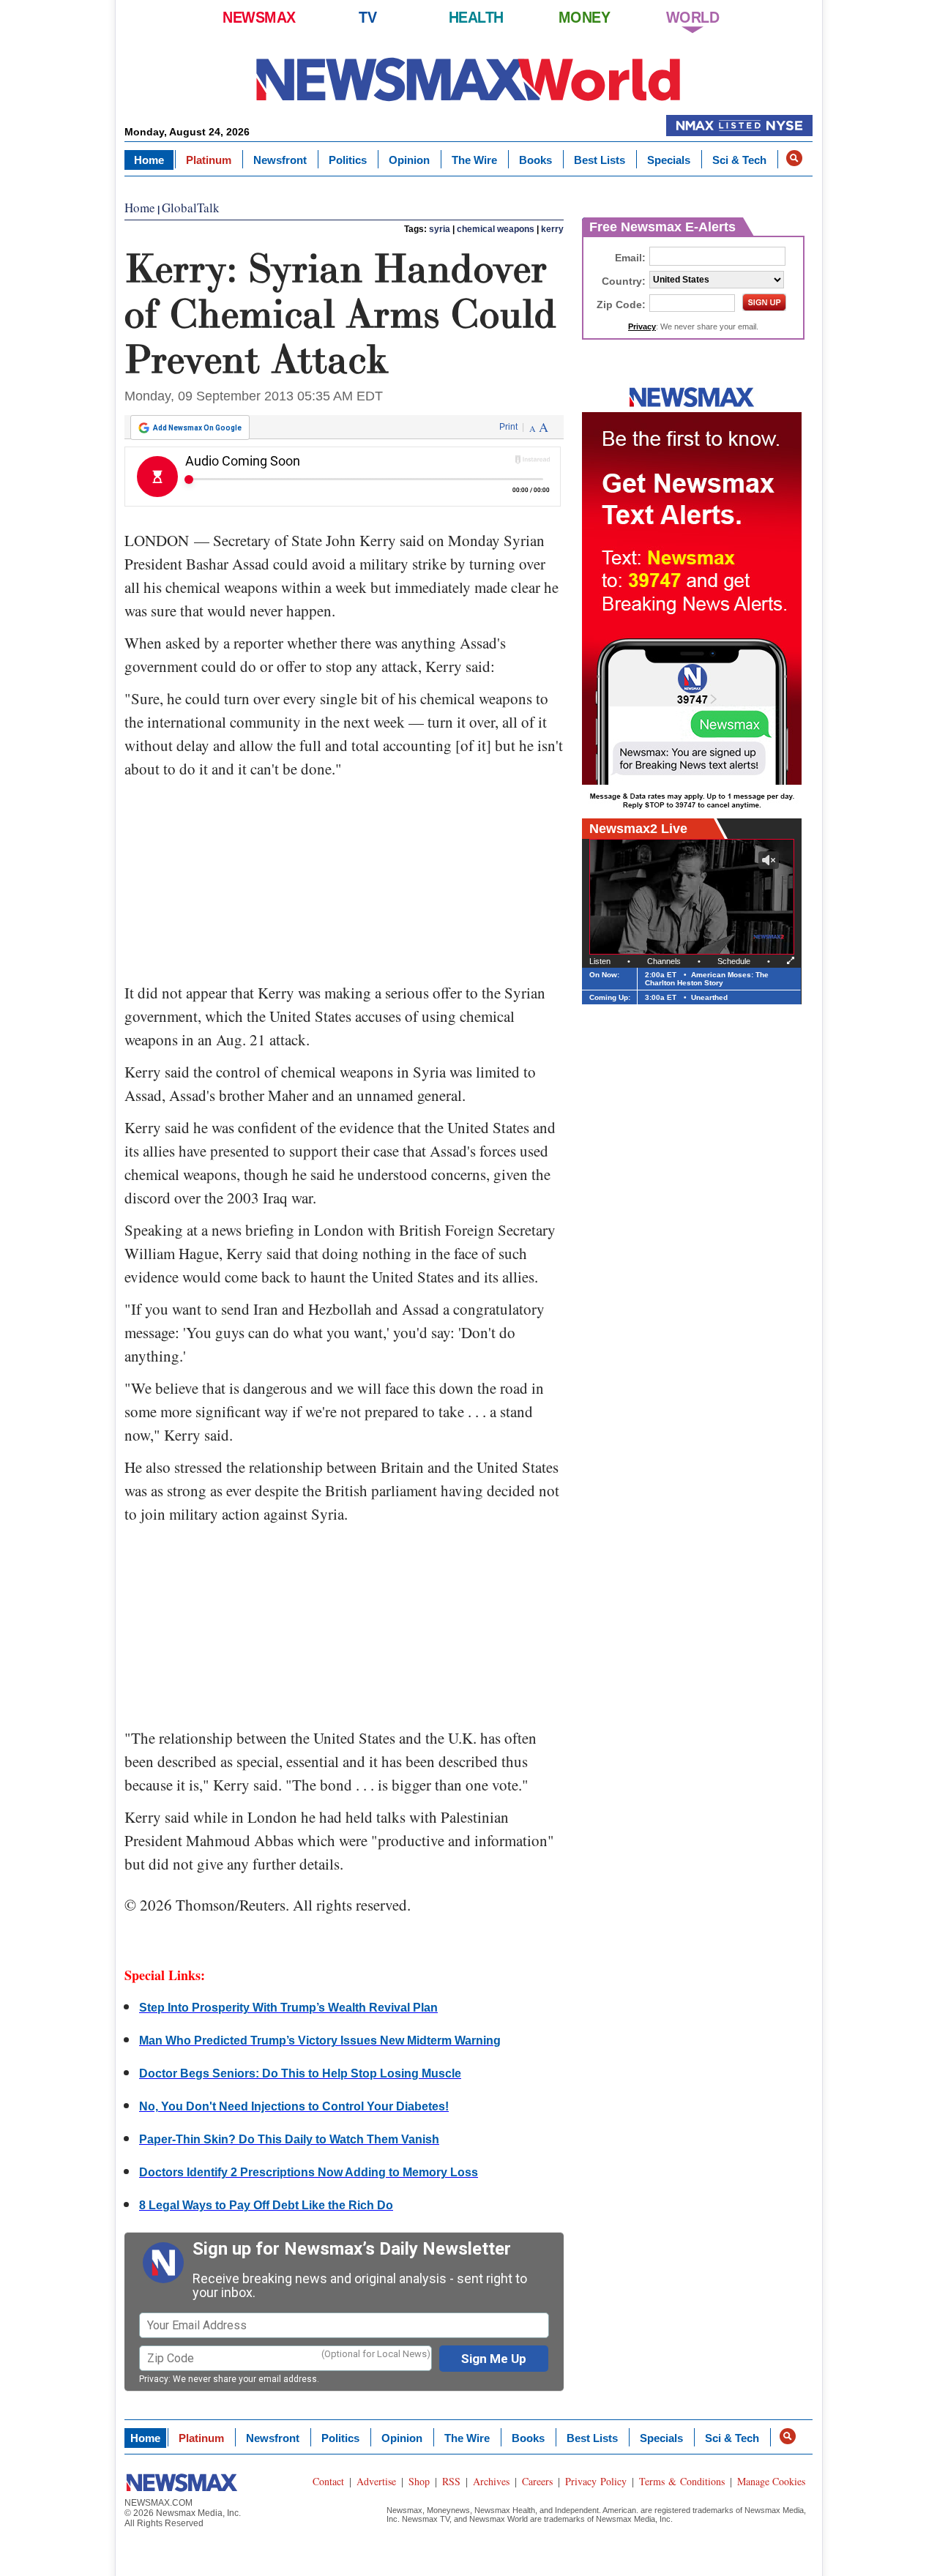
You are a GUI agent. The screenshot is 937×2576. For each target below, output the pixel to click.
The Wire (474, 160)
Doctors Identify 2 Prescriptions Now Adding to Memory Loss (309, 2172)
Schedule (734, 961)
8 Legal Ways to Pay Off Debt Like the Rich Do (266, 2205)
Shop (419, 2481)
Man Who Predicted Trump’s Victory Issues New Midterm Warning (320, 2041)
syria (440, 229)
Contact (328, 2481)
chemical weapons (496, 229)
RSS (451, 2481)
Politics (348, 160)
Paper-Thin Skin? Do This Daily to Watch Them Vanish (289, 2139)
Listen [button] (600, 961)
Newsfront (280, 160)
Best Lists (600, 160)
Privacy (154, 2379)
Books (535, 160)
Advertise (376, 2481)
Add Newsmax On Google (197, 428)
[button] (794, 158)
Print (508, 427)
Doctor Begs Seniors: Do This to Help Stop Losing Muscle (300, 2073)
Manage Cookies (771, 2481)
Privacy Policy (596, 2481)
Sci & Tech (739, 160)
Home (149, 160)
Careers (537, 2481)
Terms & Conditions (682, 2481)
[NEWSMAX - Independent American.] (468, 79)
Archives (491, 2481)
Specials (669, 160)
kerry (552, 229)
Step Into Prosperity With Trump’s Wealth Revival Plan (288, 2008)
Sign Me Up (494, 2359)
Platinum (209, 160)
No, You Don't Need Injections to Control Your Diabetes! (294, 2106)
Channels (664, 961)
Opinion (409, 160)
